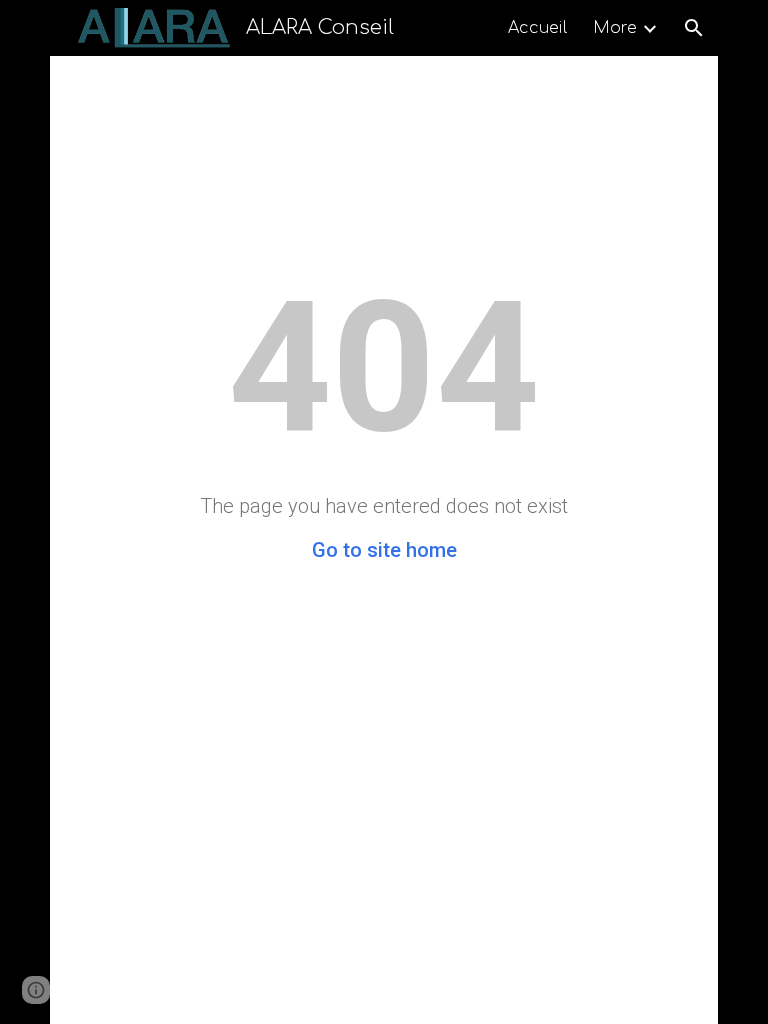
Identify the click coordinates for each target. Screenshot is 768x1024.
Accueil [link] (537, 28)
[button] (694, 28)
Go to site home (384, 550)
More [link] (615, 28)
